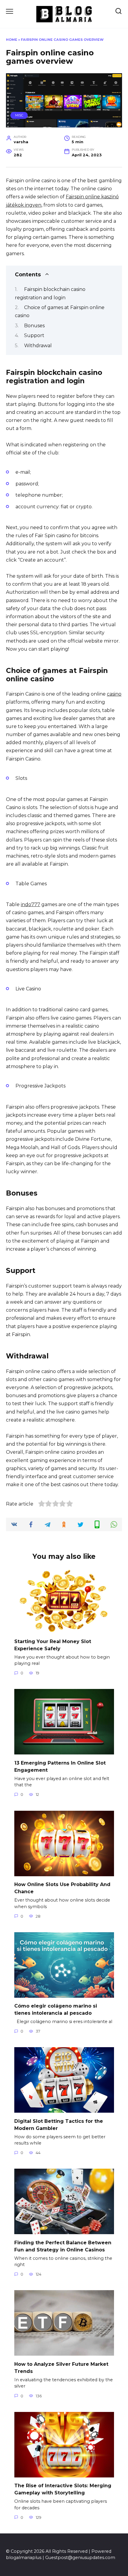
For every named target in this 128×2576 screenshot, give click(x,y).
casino (114, 694)
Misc (19, 115)
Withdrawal (39, 346)
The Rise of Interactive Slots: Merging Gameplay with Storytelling (63, 2489)
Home (12, 40)
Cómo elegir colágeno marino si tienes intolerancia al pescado (56, 2009)
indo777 (31, 904)
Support (34, 335)
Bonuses (34, 326)
